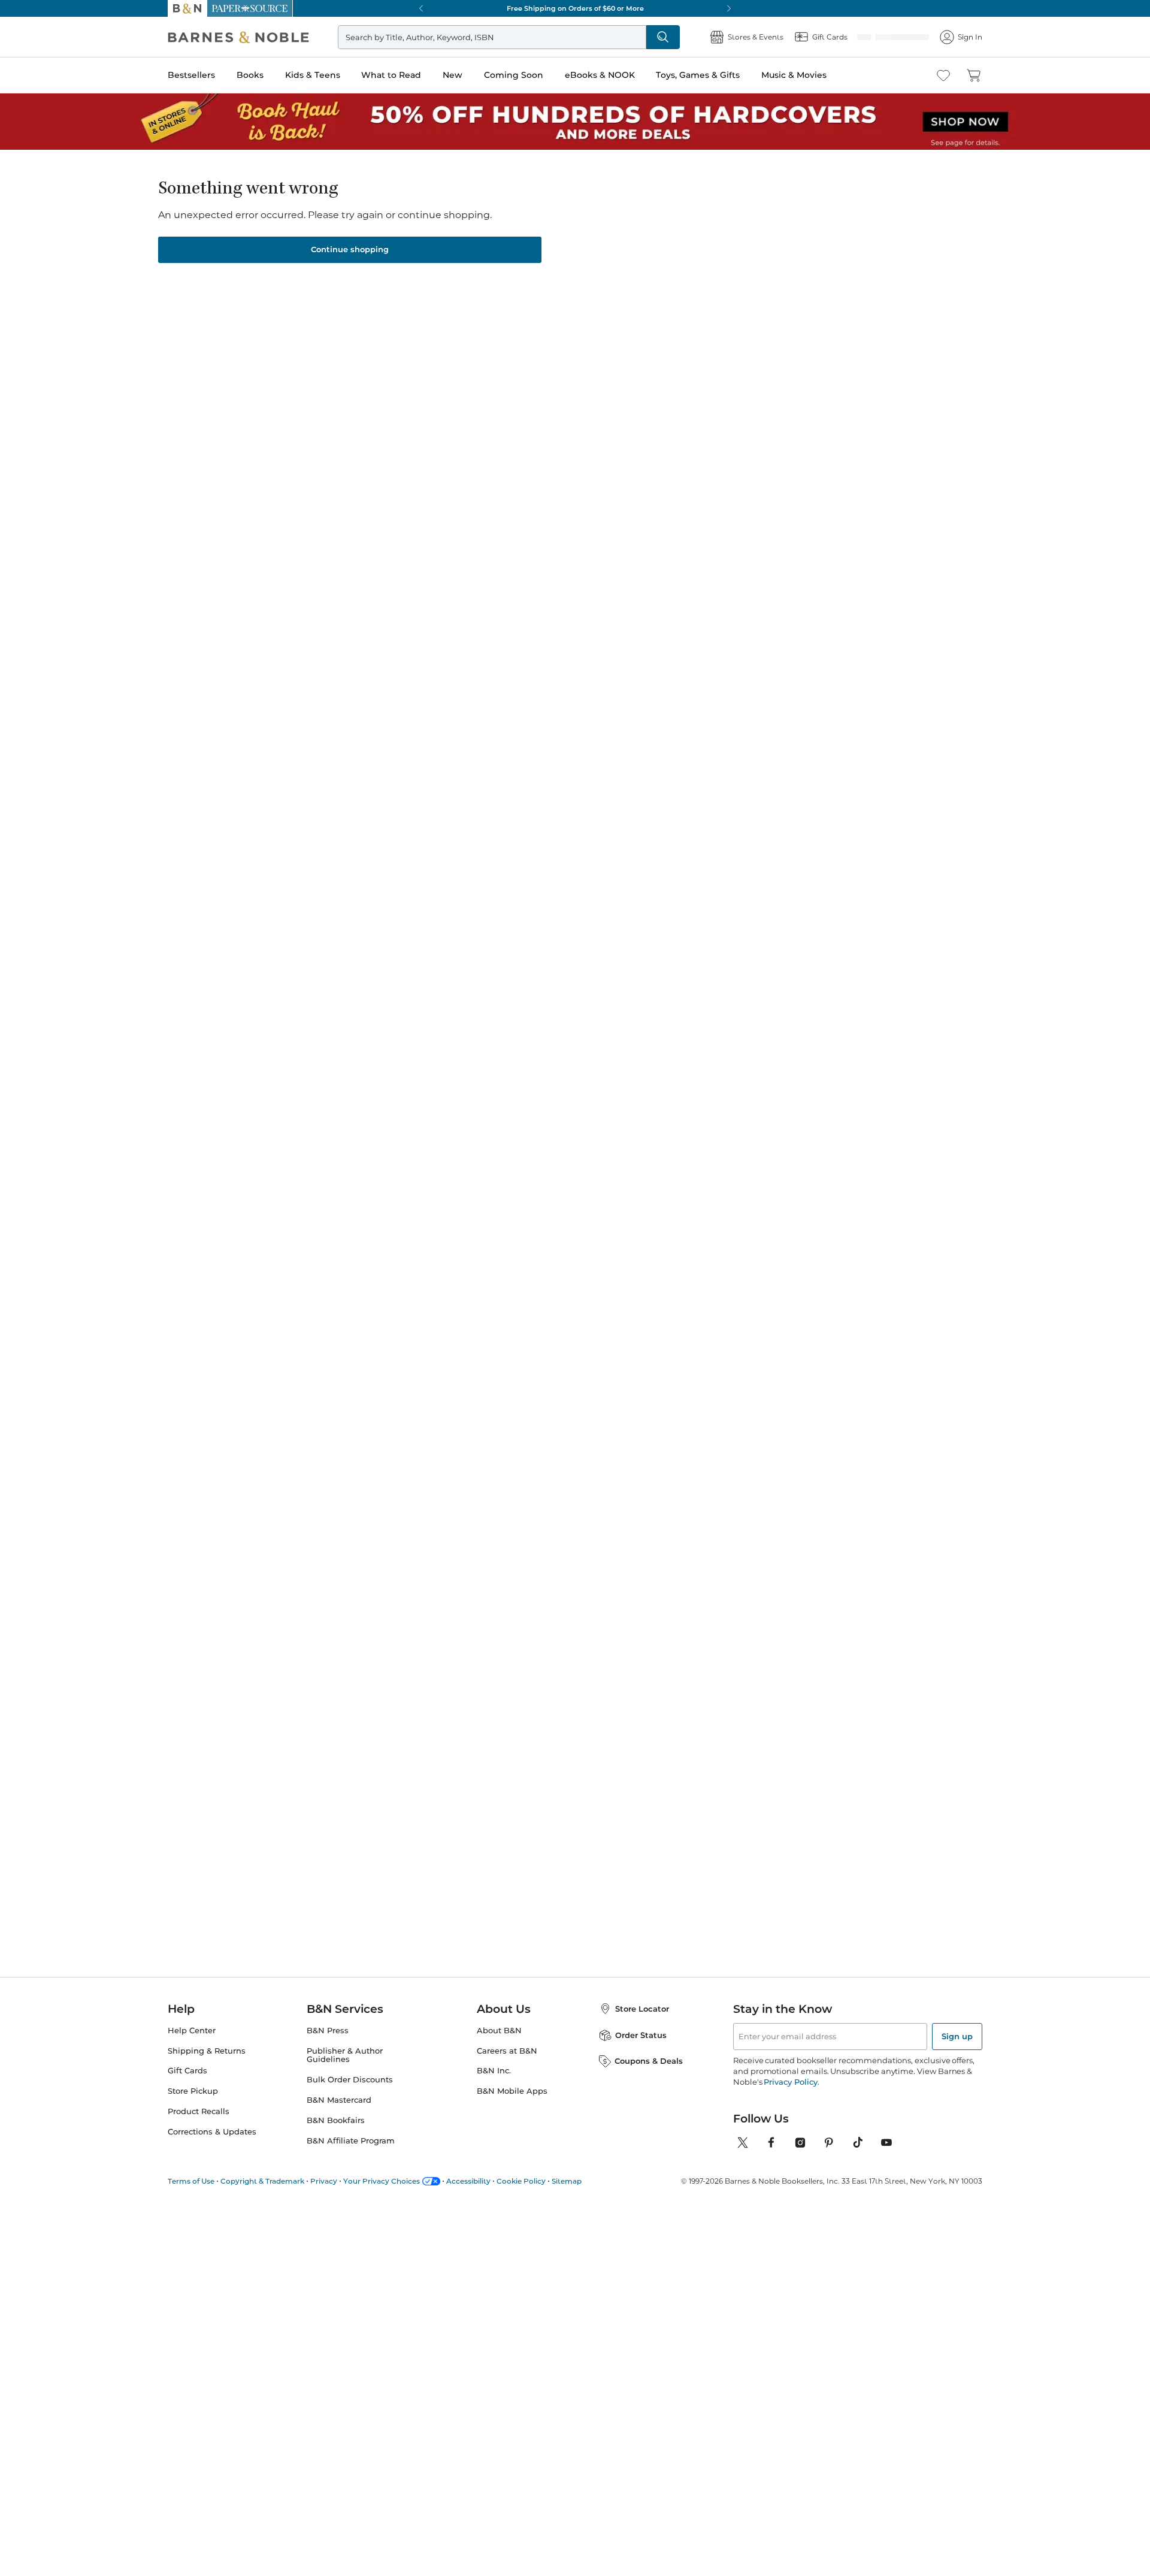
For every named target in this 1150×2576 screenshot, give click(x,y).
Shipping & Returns (201, 2065)
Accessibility (444, 2196)
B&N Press (326, 2045)
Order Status (632, 2049)
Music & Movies (797, 75)
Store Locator (634, 2023)
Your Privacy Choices (362, 2196)
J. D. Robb (646, 1029)
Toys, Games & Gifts (700, 75)
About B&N (490, 2045)
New (455, 75)
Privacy (310, 2196)
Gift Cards (185, 2085)
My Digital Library (736, 321)
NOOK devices (579, 322)
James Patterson (430, 1029)
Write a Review (573, 228)
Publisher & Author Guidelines (358, 2065)
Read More (305, 635)
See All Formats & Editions (817, 253)
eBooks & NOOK (602, 75)
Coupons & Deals (641, 2075)
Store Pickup (190, 2105)
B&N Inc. (487, 2085)
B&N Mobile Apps (501, 2105)
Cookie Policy (492, 2196)
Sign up (958, 2051)
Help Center (188, 2045)
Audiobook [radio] (630, 282)
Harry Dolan (503, 211)
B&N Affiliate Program (345, 2146)
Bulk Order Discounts (344, 2085)
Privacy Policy (758, 2096)
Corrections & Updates (207, 2146)
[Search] (672, 37)
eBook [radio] (566, 282)
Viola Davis (825, 1017)
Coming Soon (517, 75)
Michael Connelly (316, 1029)
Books (249, 75)
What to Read (392, 75)
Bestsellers (188, 75)
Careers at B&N (498, 2065)
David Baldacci (540, 1017)
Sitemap (534, 2196)
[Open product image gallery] (311, 310)
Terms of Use (189, 2196)
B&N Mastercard (335, 2105)
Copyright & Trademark (254, 2196)
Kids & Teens (313, 75)
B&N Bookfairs (332, 2125)
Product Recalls (195, 2125)
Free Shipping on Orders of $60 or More (575, 8)
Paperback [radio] (502, 282)
